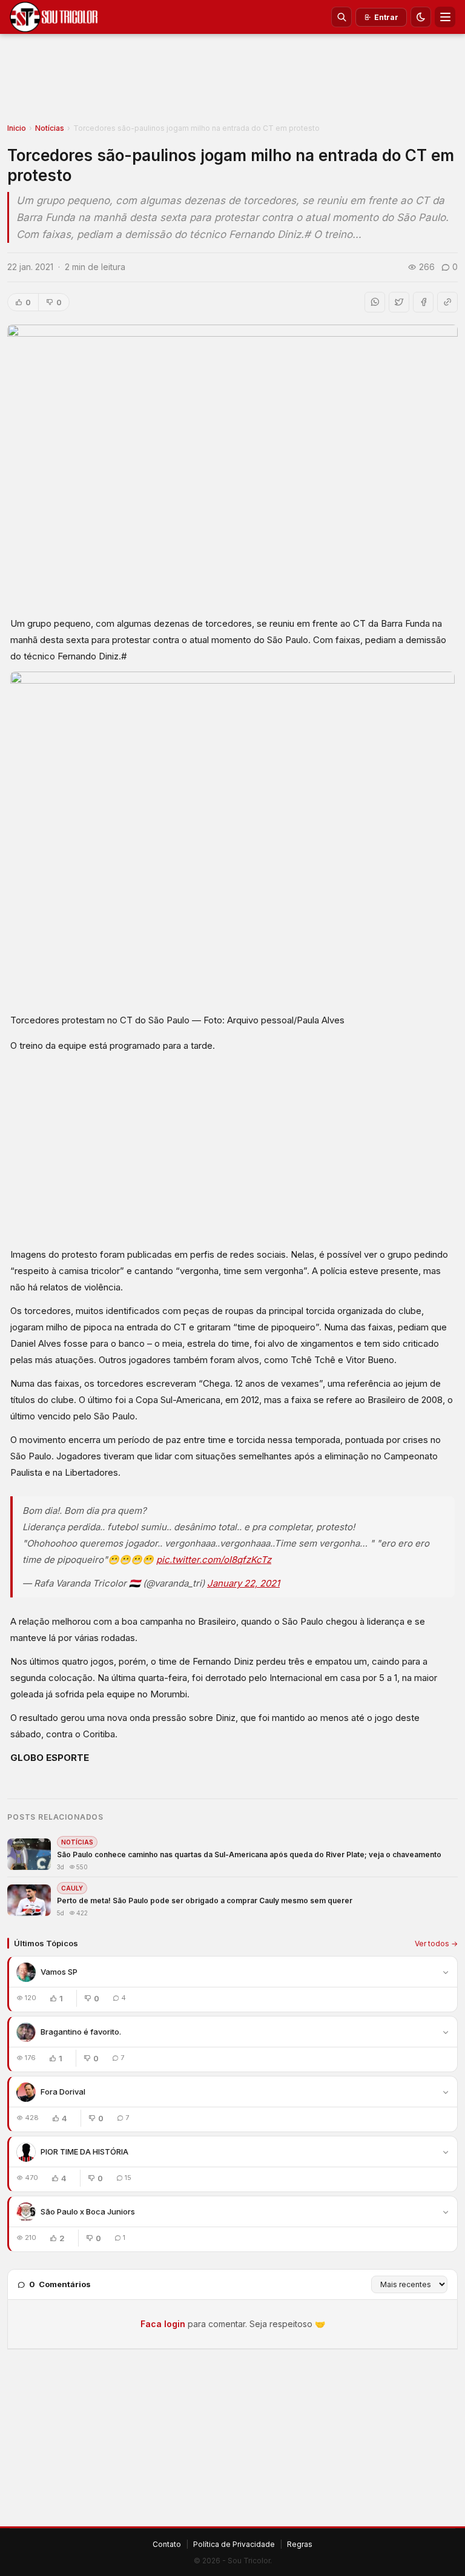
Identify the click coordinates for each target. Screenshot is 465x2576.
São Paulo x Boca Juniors (88, 2211)
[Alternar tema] (421, 17)
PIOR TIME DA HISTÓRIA (84, 2152)
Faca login (163, 2324)
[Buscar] (341, 17)
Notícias (50, 128)
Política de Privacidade (234, 2544)
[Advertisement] (232, 82)
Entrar (386, 17)
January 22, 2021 (243, 1583)
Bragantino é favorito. (81, 2032)
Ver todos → (436, 1944)
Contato (167, 2544)
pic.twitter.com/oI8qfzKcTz (214, 1560)
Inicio (17, 128)
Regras (300, 2544)
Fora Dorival (63, 2092)
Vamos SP (59, 1972)
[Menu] (445, 17)
